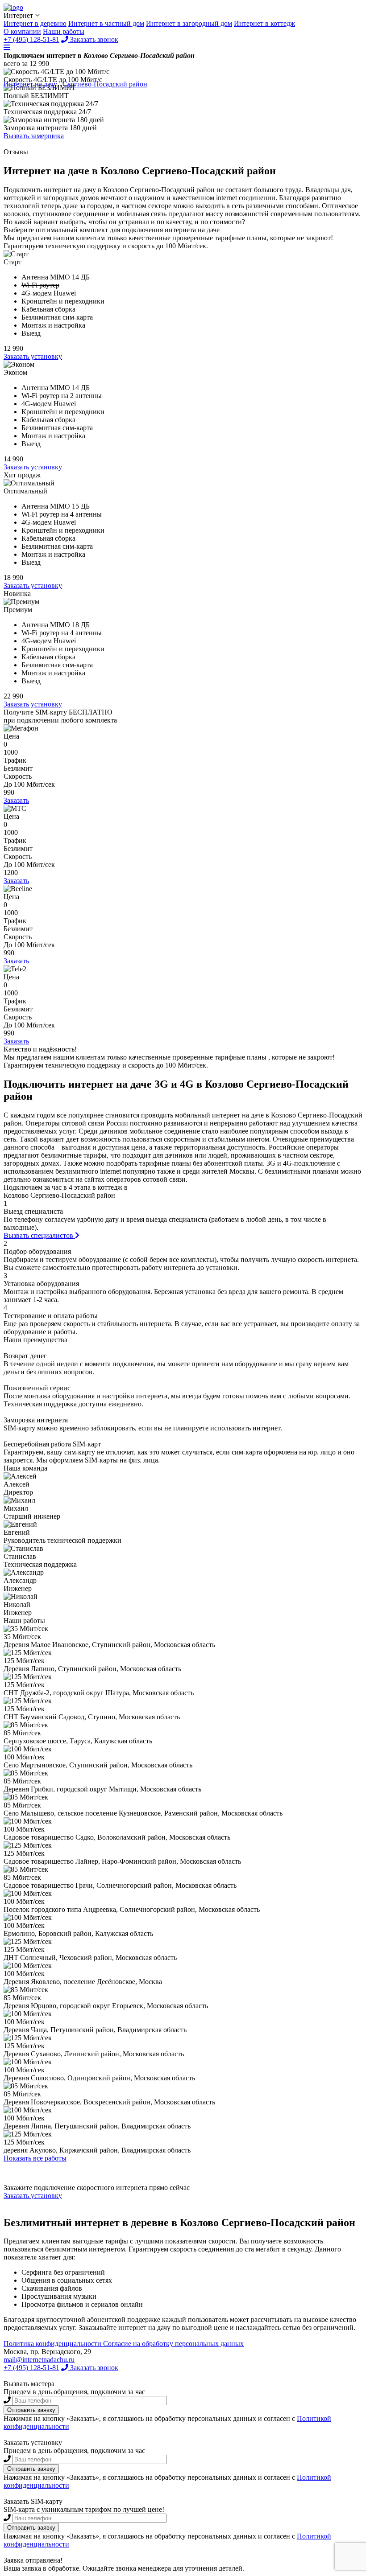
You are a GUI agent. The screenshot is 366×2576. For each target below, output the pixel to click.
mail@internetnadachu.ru (39, 2360)
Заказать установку (33, 356)
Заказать (16, 800)
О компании (22, 31)
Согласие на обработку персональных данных (173, 2344)
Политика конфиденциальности (53, 2344)
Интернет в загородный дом (189, 23)
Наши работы (64, 31)
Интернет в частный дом (106, 23)
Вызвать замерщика (34, 136)
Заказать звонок (93, 2368)
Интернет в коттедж (264, 23)
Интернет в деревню (35, 23)
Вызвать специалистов (39, 1235)
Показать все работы (35, 2158)
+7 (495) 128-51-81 (31, 2368)
